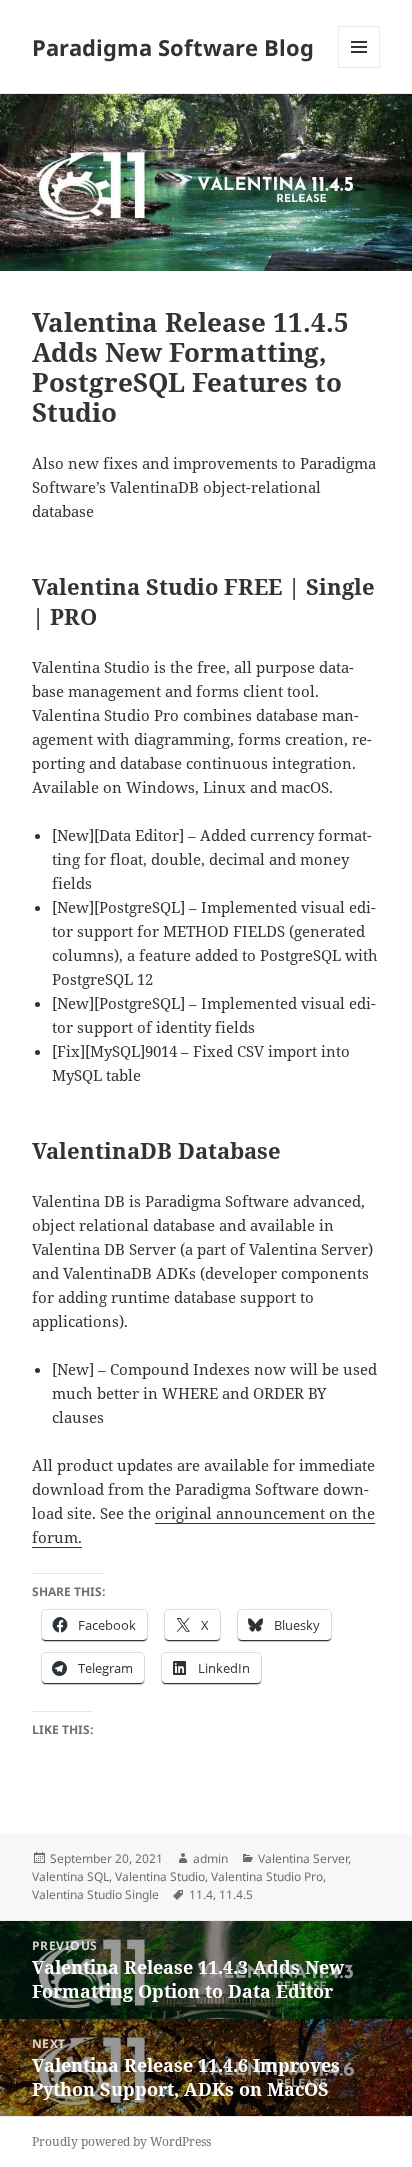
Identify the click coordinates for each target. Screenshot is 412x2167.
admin (210, 1858)
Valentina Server (303, 1858)
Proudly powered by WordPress (121, 2141)
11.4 (201, 1894)
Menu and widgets (359, 67)
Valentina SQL (70, 1876)
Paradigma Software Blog (173, 47)
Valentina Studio (160, 1876)
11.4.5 (236, 1894)
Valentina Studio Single (95, 1894)
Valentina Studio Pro (267, 1876)
